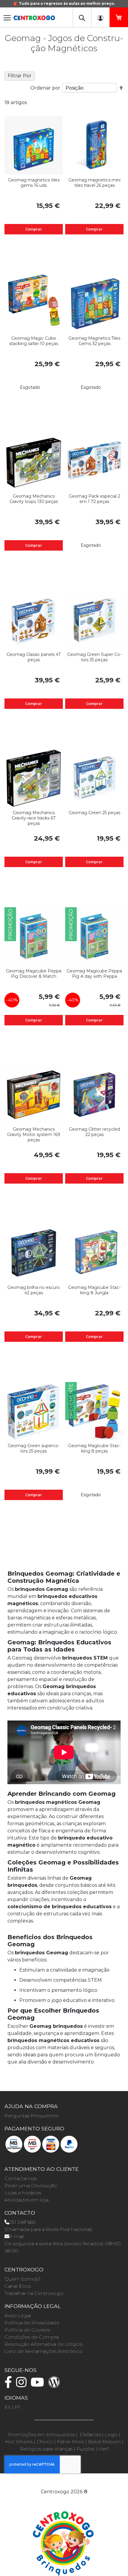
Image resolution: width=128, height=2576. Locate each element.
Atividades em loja (26, 2200)
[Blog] (56, 2385)
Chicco (45, 2442)
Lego (111, 2435)
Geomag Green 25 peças (95, 813)
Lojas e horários (23, 2193)
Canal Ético (18, 2286)
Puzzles (85, 2449)
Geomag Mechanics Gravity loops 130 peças (34, 499)
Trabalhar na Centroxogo (34, 2293)
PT (18, 2407)
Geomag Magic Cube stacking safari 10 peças (34, 341)
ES (8, 2407)
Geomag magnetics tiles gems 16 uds (34, 183)
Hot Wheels (19, 2442)
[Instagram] (23, 2385)
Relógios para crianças (46, 2449)
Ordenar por (45, 88)
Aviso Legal (18, 2316)
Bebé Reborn (104, 2442)
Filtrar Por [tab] (20, 76)
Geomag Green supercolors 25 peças (34, 1448)
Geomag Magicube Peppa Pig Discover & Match (34, 974)
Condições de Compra (32, 2337)
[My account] (100, 17)
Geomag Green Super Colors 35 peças (94, 657)
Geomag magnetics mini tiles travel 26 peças (95, 183)
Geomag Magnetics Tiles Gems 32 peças (94, 341)
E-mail (17, 2236)
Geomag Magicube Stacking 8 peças (94, 1448)
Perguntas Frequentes (31, 2116)
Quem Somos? (22, 2279)
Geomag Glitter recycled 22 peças (94, 1132)
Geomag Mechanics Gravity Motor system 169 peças (34, 1135)
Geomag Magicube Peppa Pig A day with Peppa (94, 974)
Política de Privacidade (32, 2323)
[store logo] (34, 16)
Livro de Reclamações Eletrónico (44, 2351)
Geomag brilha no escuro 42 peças (34, 1290)
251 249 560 (22, 2222)
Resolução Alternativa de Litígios (43, 2344)
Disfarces (90, 2435)
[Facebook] (10, 2385)
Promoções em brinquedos (41, 2435)
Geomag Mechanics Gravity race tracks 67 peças (34, 818)
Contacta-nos (21, 2178)
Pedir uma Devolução (31, 2186)
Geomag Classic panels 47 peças (34, 657)
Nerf (103, 2449)
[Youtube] (39, 2385)
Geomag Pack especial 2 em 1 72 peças (95, 499)
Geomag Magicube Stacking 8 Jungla (94, 1290)
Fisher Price (71, 2442)
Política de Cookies (27, 2330)
